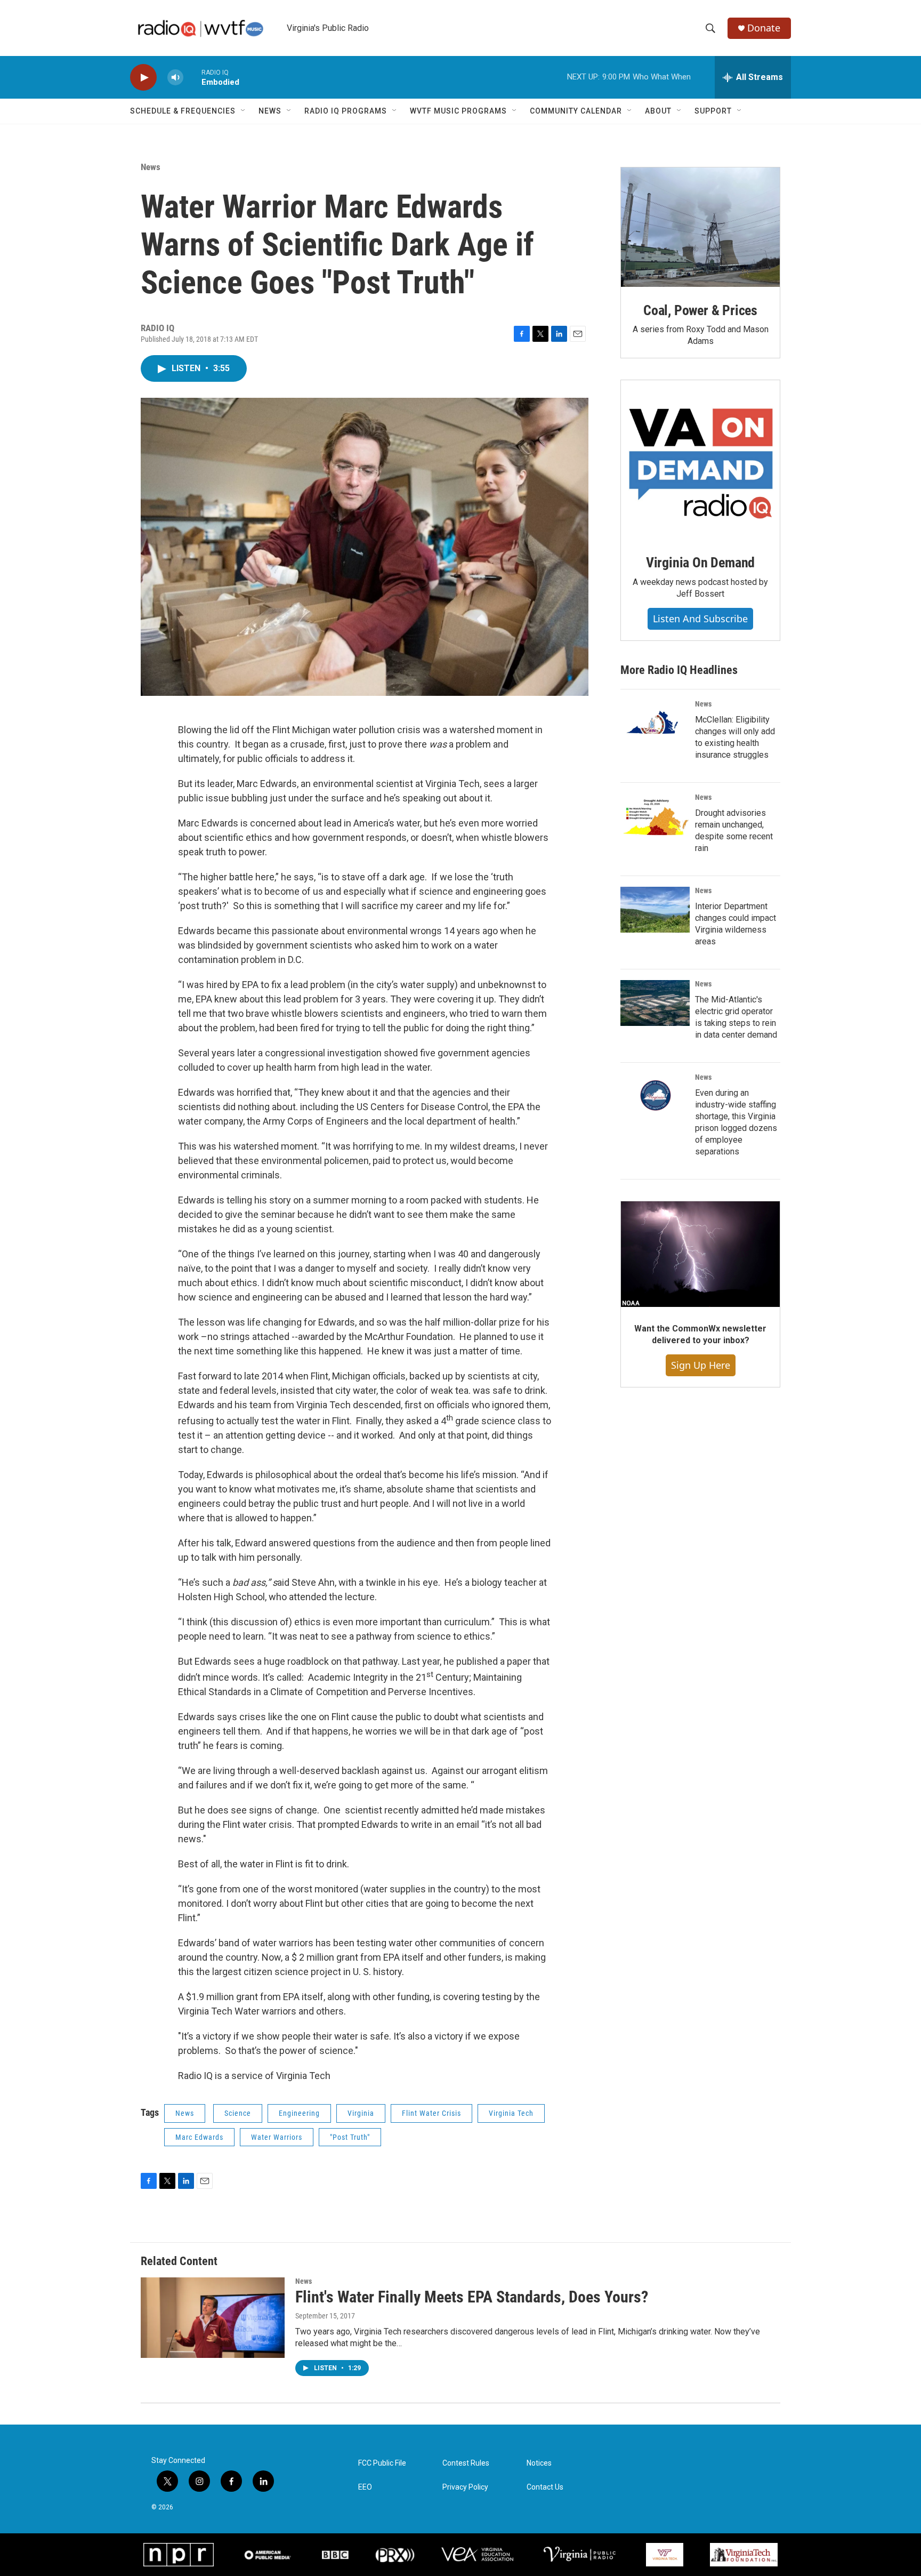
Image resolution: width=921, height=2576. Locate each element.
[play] (143, 78)
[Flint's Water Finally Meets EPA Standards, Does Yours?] (213, 2317)
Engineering (299, 2113)
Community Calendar (576, 111)
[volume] (175, 78)
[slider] (192, 77)
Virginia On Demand (700, 563)
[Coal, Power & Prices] (700, 227)
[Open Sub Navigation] (244, 111)
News (270, 111)
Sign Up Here (701, 1365)
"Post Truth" (350, 2137)
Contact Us (545, 2487)
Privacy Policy (465, 2487)
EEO (365, 2487)
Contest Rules (466, 2463)
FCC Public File (382, 2463)
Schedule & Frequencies (183, 111)
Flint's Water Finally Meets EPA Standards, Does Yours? (472, 2297)
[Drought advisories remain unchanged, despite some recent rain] (655, 816)
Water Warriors (277, 2137)
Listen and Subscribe (700, 619)
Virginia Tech (511, 2113)
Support (713, 111)
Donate (764, 28)
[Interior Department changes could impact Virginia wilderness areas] (655, 910)
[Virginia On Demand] (700, 460)
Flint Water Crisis (431, 2113)
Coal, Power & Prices (700, 310)
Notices (539, 2463)
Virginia (361, 2113)
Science (238, 2113)
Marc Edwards (199, 2137)
